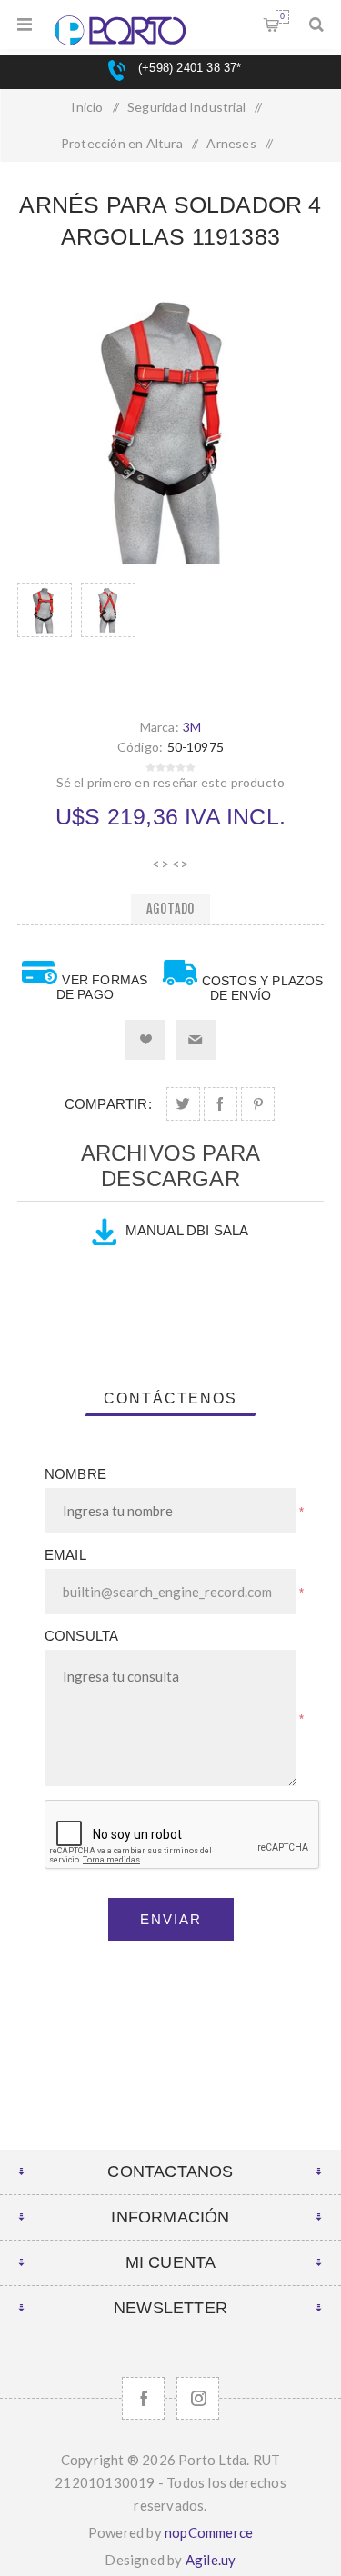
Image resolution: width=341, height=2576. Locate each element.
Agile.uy (211, 2560)
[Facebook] (143, 2398)
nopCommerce (209, 2532)
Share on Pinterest (258, 1104)
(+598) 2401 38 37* (188, 68)
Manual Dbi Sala (187, 1230)
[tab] (171, 1399)
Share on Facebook (221, 1104)
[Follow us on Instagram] (198, 2398)
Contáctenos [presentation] (170, 1398)
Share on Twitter (183, 1104)
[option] (45, 633)
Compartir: (108, 1104)
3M (192, 727)
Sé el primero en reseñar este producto (171, 782)
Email (65, 1555)
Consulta (82, 1636)
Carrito (282, 16)
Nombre (75, 1474)
